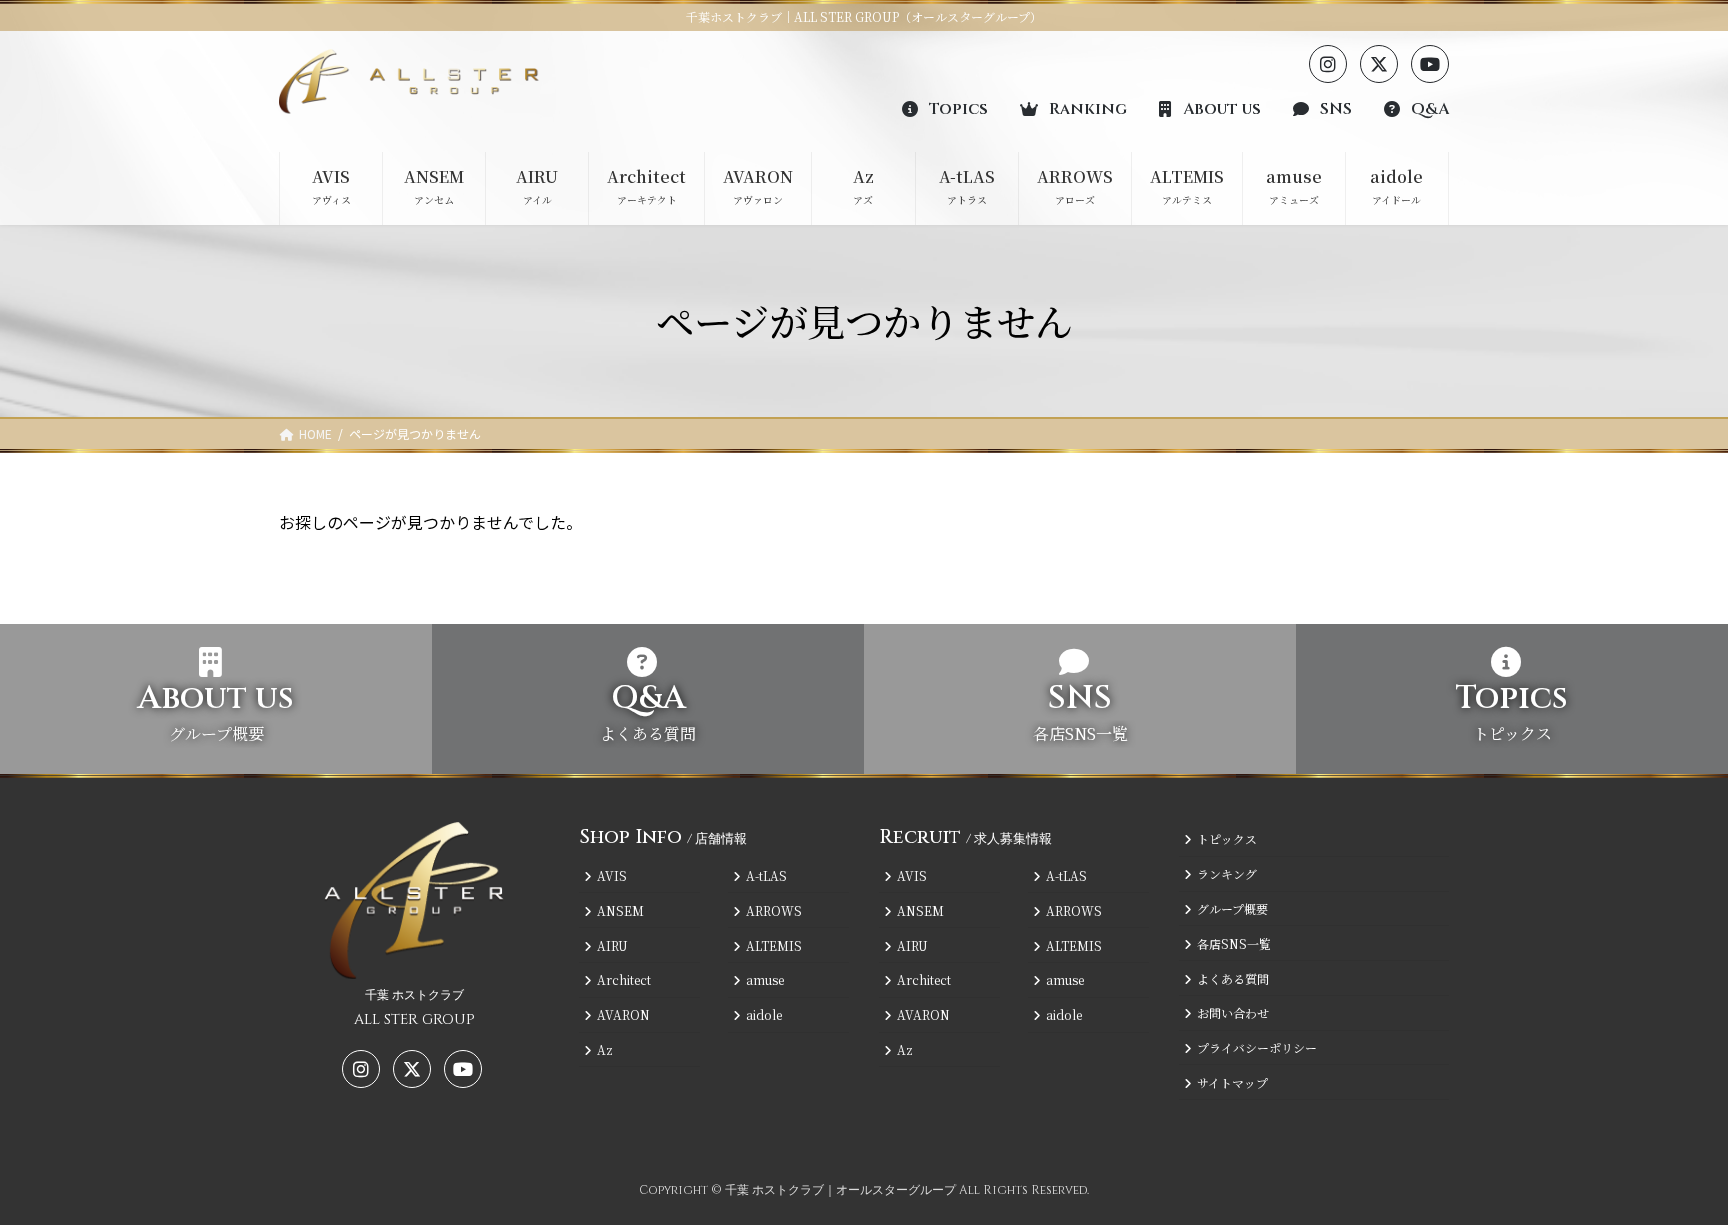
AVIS (612, 875)
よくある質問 (1233, 977)
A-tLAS (766, 875)
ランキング (1227, 873)
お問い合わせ (1233, 1012)
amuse (765, 979)
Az (605, 1049)
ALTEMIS (774, 944)
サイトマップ (1232, 1082)
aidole (764, 1014)
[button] (945, 108)
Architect (624, 979)
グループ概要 (1232, 908)
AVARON (623, 1014)
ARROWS (774, 910)
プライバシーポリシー (1257, 1047)
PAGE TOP (1672, 1169)
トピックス (1227, 838)
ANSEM (620, 910)
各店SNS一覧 (1234, 943)
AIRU (612, 944)
